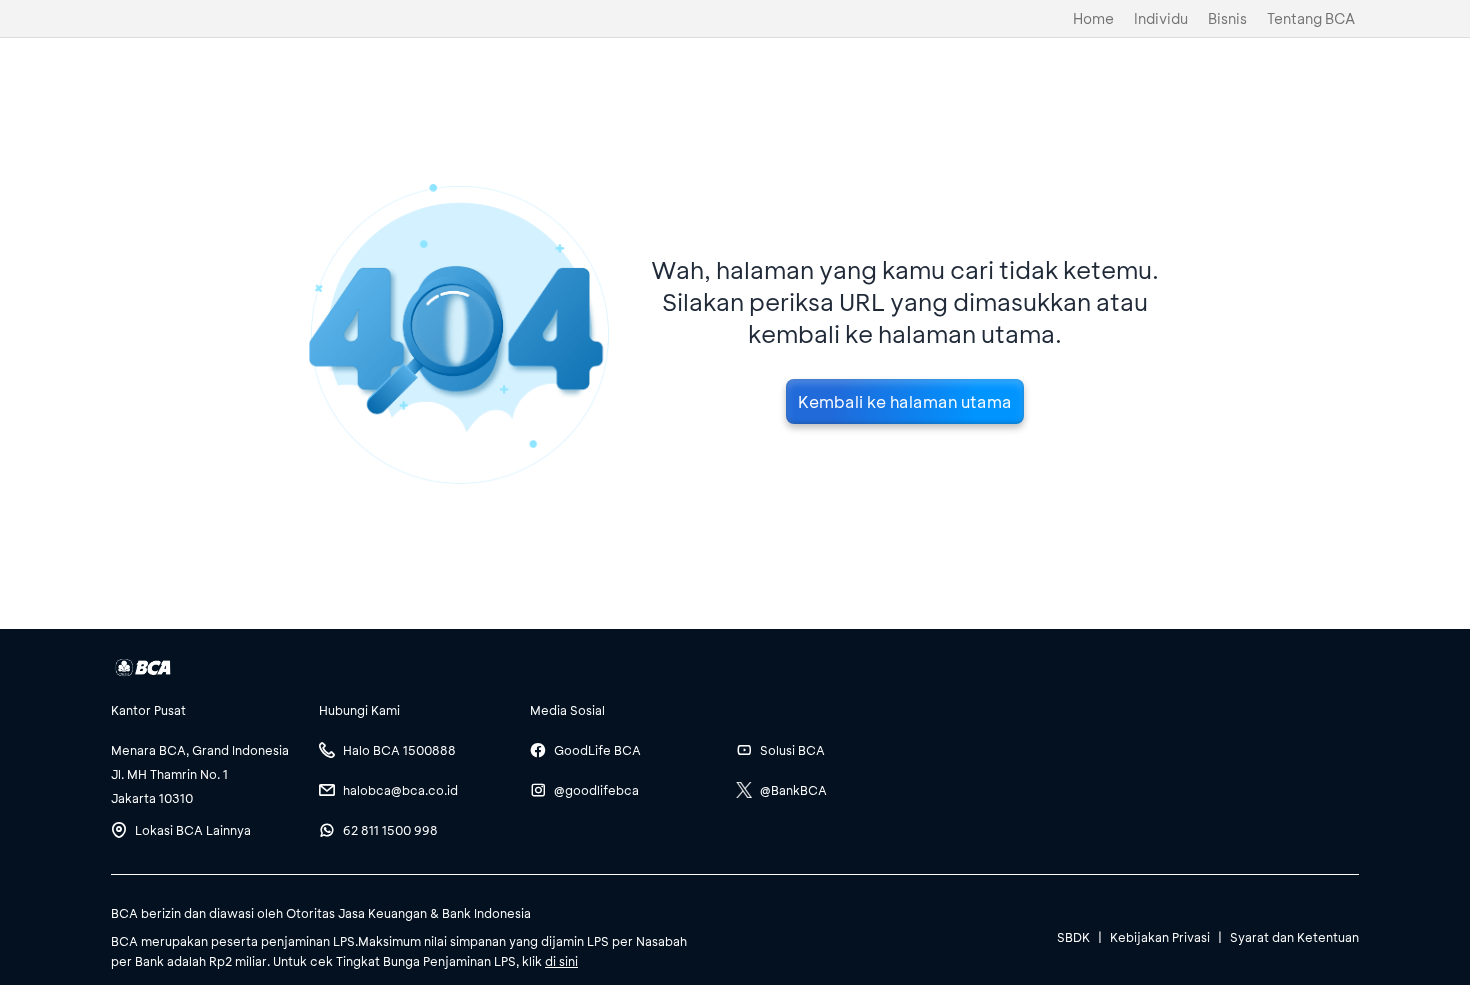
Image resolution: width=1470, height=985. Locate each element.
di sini (561, 961)
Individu (1161, 18)
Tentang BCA (1311, 18)
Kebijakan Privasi (1160, 937)
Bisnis (1227, 18)
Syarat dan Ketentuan (1294, 937)
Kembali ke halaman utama (905, 401)
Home (1093, 18)
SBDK (1073, 937)
